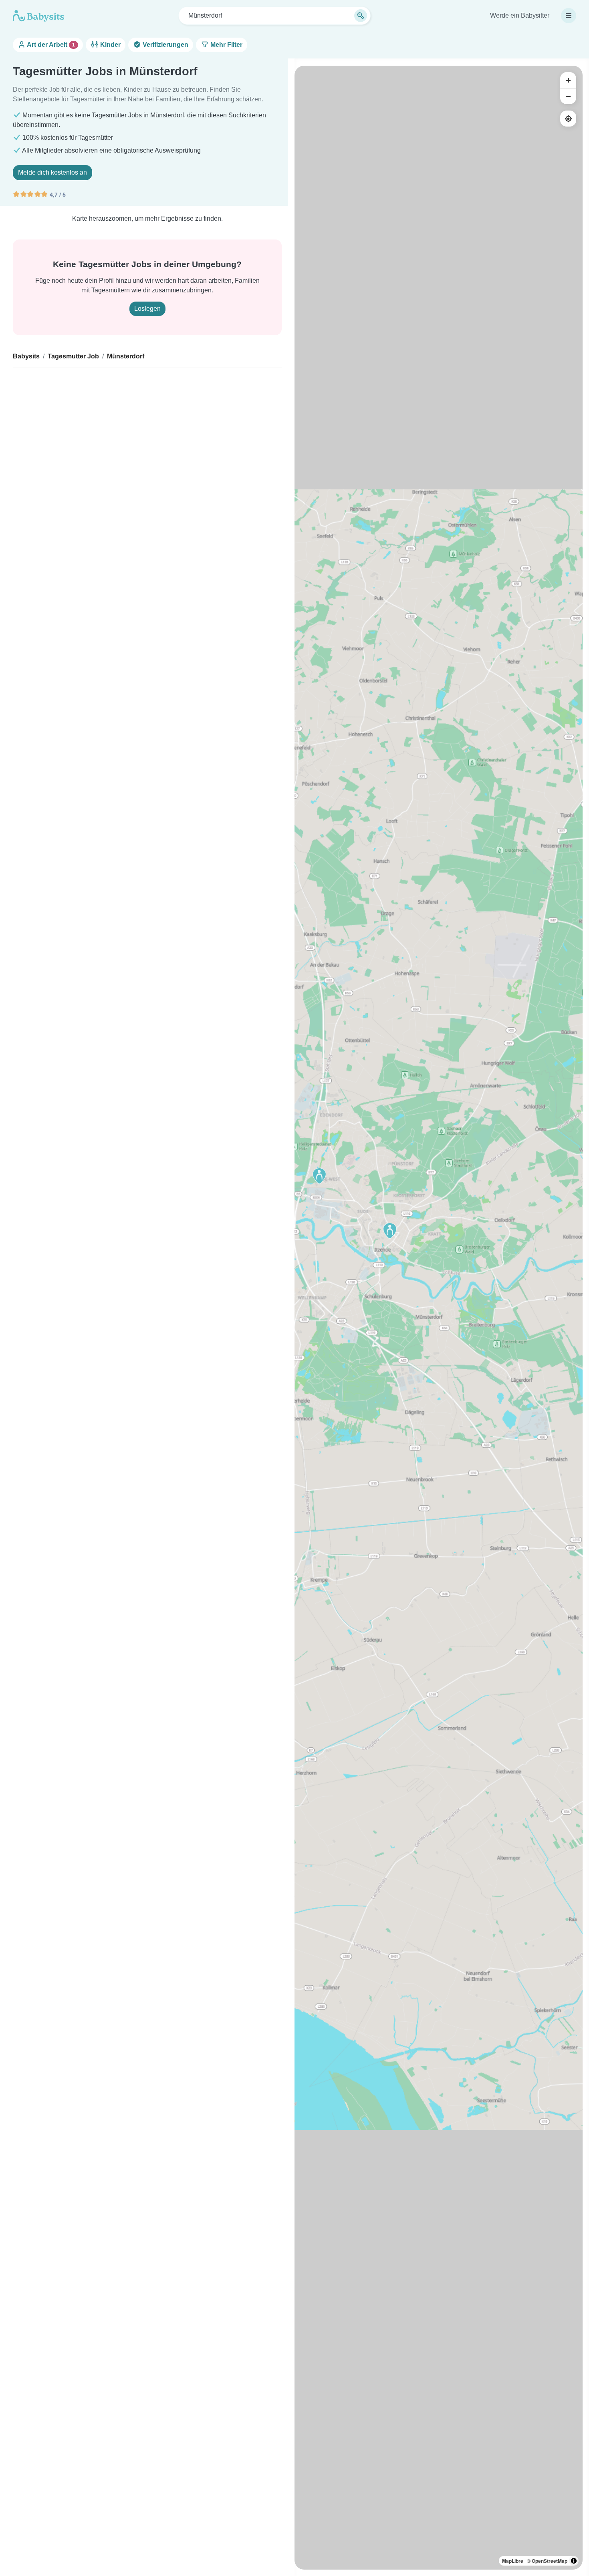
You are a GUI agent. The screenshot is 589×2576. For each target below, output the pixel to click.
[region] (439, 1318)
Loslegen (147, 309)
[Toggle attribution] (574, 2561)
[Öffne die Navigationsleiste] (569, 16)
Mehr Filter (226, 45)
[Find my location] (568, 119)
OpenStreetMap (550, 2561)
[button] (319, 1176)
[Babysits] (38, 16)
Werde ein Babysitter (520, 15)
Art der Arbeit (50, 45)
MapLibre (513, 2561)
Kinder (110, 45)
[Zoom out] (568, 96)
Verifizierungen (165, 45)
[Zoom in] (568, 80)
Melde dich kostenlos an (52, 172)
